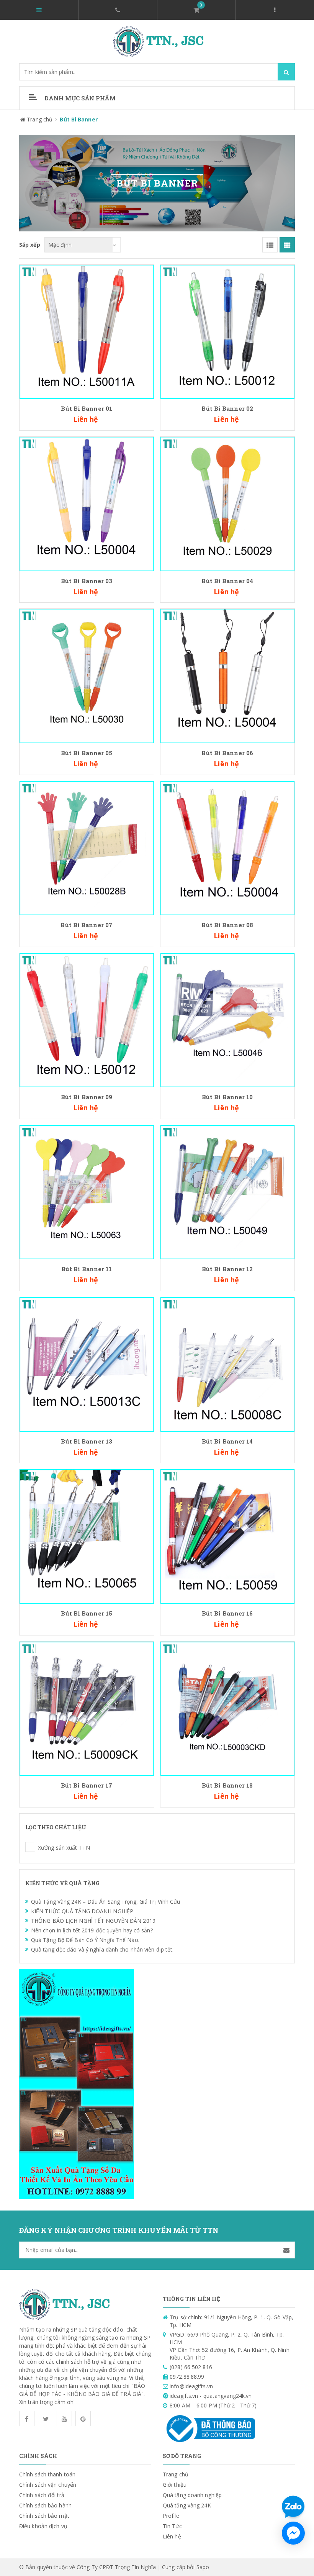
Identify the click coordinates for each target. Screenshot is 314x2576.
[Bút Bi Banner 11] (87, 1192)
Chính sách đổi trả (42, 2495)
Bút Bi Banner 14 (227, 1441)
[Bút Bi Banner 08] (228, 848)
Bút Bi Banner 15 (87, 1613)
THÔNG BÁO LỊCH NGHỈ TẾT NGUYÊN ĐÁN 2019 (93, 1921)
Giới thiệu (175, 2485)
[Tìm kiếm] (286, 72)
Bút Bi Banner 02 (227, 408)
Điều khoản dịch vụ (43, 2526)
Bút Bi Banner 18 (227, 1785)
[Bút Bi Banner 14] (228, 1364)
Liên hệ (172, 2536)
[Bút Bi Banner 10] (228, 1020)
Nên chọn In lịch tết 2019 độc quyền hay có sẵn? (92, 1930)
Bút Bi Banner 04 (227, 581)
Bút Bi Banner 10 (227, 1097)
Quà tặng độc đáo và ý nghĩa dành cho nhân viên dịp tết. (102, 1949)
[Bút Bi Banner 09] (87, 1020)
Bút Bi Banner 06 (227, 753)
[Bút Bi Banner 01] (87, 331)
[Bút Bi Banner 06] (228, 675)
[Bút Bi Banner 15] (87, 1536)
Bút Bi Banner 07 (87, 925)
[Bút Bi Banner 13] (87, 1364)
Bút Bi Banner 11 (87, 1269)
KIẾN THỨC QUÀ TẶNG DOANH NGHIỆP (82, 1911)
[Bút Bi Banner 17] (87, 1708)
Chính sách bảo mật (44, 2516)
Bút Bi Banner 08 (227, 925)
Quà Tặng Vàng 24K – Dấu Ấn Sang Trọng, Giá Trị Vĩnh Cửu (106, 1902)
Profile (171, 2516)
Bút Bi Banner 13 (87, 1441)
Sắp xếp (30, 245)
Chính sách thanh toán (47, 2474)
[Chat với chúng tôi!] (293, 2533)
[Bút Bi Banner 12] (228, 1192)
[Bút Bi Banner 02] (228, 331)
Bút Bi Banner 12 (227, 1269)
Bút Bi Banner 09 (87, 1097)
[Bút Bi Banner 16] (228, 1536)
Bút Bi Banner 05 (87, 753)
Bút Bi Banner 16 (227, 1613)
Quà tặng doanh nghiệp (192, 2495)
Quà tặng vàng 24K (187, 2505)
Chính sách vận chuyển (48, 2485)
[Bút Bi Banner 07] (87, 848)
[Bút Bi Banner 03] (87, 503)
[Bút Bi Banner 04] (228, 503)
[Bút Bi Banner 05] (87, 675)
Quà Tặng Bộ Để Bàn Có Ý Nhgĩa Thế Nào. (85, 1940)
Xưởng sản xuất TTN (30, 1847)
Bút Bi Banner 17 (87, 1785)
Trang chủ (176, 2474)
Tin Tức (172, 2526)
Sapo (203, 2567)
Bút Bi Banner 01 (87, 408)
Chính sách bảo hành (45, 2505)
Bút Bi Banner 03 (87, 581)
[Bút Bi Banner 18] (228, 1708)
